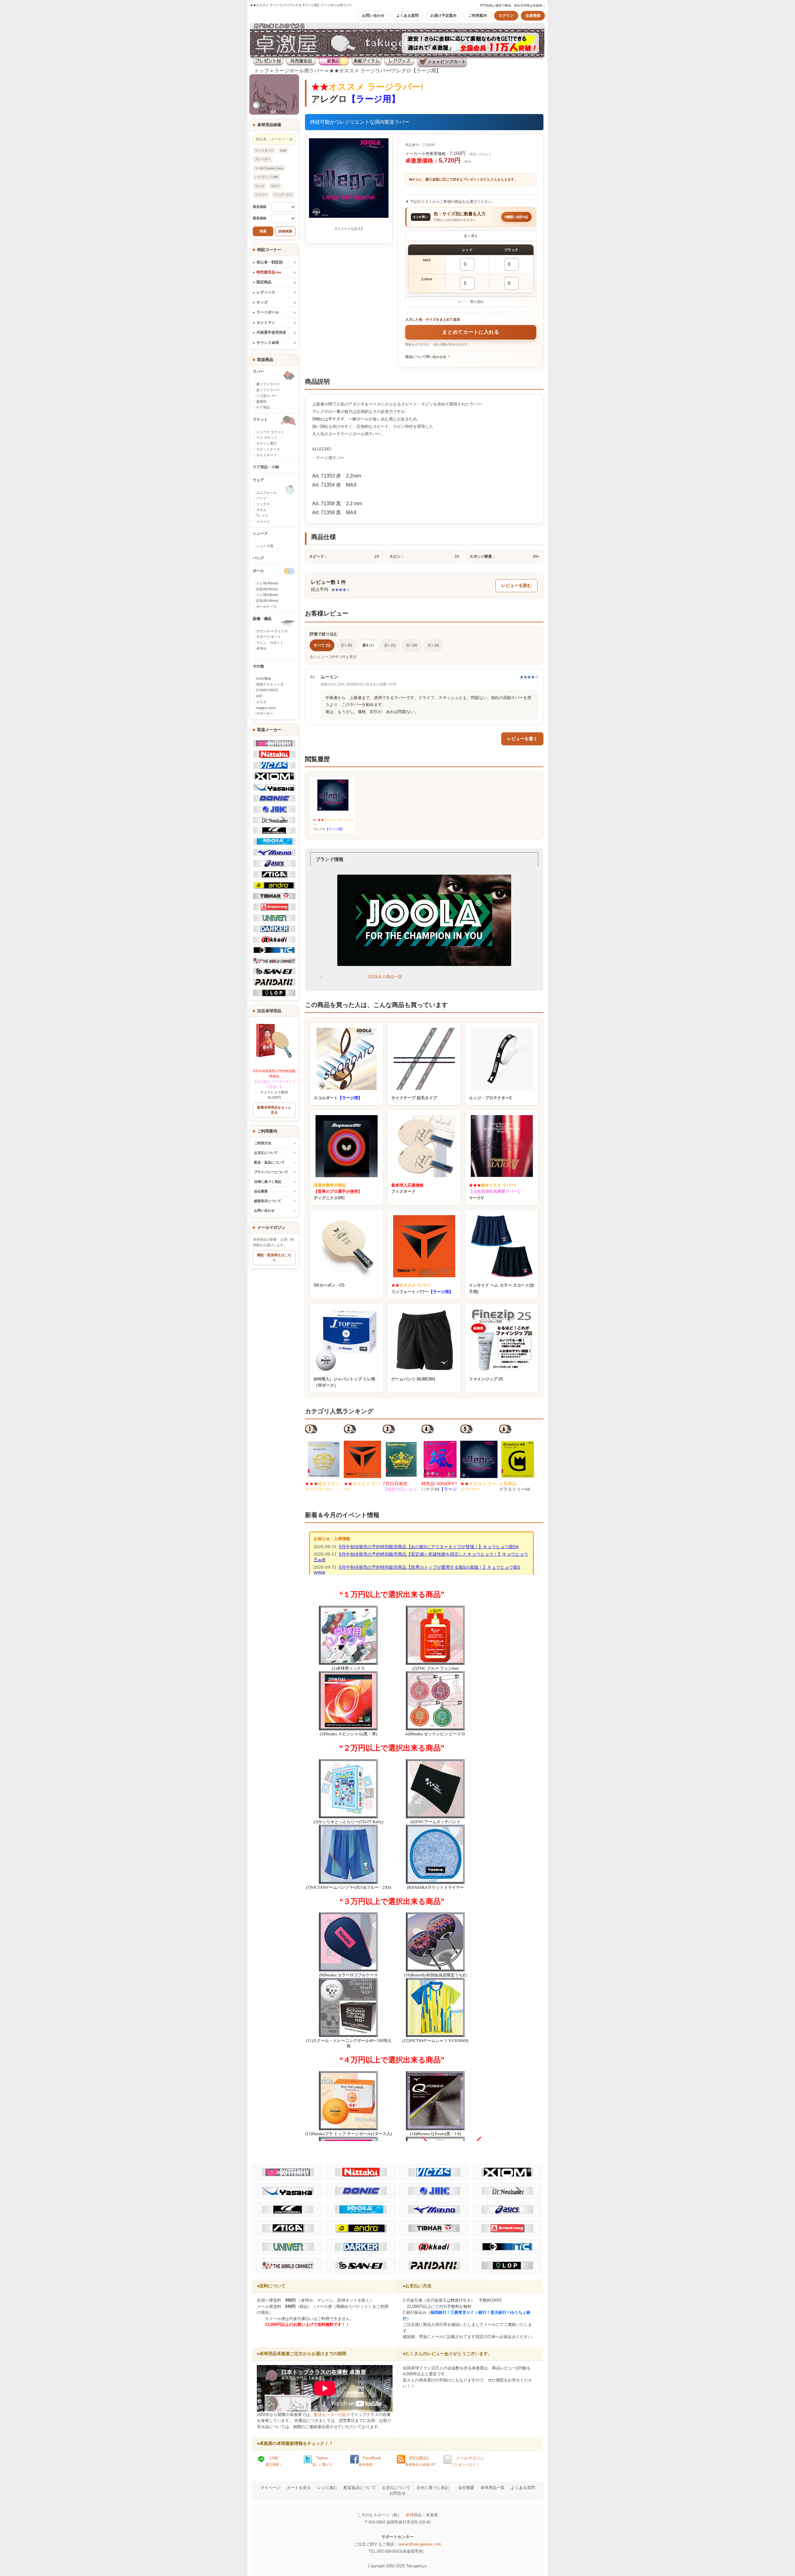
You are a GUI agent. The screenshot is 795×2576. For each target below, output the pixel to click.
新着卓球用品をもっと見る (274, 1110)
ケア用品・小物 (266, 467)
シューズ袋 (265, 546)
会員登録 (533, 16)
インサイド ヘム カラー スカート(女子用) (502, 1288)
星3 (390, 645)
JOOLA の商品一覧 (385, 977)
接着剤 (261, 401)
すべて (322, 645)
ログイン (506, 16)
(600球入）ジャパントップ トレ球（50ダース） (344, 1382)
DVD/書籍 (264, 679)
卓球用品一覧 (493, 2488)
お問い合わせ (373, 16)
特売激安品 (269, 272)
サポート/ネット (269, 637)
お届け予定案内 (443, 16)
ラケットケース (268, 449)
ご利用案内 (478, 16)
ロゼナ (275, 186)
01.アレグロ (333, 824)
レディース (266, 292)
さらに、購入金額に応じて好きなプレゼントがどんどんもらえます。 (465, 179)
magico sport (266, 708)
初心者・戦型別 (270, 262)
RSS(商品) (421, 2461)
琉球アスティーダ (270, 684)
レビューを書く (522, 739)
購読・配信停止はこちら (274, 1257)
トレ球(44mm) (267, 595)
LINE (274, 2461)
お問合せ (397, 2493)
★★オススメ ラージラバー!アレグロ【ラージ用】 (385, 71)
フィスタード (407, 1188)
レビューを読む (516, 586)
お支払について (266, 1153)
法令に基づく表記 (433, 2488)
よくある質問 (407, 16)
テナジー (261, 195)
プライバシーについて (271, 1172)
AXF (259, 696)
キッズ (262, 302)
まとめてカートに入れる (471, 332)
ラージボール (268, 312)
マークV (495, 1192)
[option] (324, 1458)
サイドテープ (266, 455)
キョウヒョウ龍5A (274, 1082)
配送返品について (360, 2488)
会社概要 (261, 1191)
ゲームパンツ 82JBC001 (413, 1379)
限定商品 (264, 282)
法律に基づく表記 (268, 1182)
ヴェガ (260, 186)
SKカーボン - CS (329, 1285)
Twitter (322, 2461)
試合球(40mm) (267, 589)
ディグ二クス (283, 195)
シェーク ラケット (270, 432)
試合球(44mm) (267, 601)
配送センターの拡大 (332, 2415)
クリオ (261, 702)
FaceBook (370, 2461)
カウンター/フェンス (272, 631)
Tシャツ (262, 515)
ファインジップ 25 (486, 1379)
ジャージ (263, 521)
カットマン (266, 323)
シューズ (260, 533)
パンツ (261, 498)
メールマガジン (468, 2461)
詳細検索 (285, 231)
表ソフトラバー (268, 390)
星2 (412, 645)
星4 (368, 645)
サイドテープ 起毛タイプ (414, 1098)
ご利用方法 (263, 1143)
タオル (261, 510)
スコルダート (338, 1098)
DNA (283, 151)
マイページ (270, 2488)
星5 (346, 645)
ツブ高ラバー (266, 396)
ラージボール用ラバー (299, 71)
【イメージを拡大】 (349, 229)
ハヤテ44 (439, 1489)
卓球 (410, 2515)
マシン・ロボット (270, 643)
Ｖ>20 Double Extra (269, 168)
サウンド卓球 (268, 343)
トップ (261, 71)
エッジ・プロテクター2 (490, 1098)
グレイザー (263, 159)
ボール (258, 571)
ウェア (258, 480)
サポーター (265, 713)
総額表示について (268, 1201)
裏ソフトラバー (268, 384)
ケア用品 (263, 407)
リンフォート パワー (422, 1288)
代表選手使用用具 (271, 332)
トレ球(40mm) (267, 583)
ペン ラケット (267, 437)
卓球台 (261, 648)
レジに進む (327, 2488)
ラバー (258, 372)
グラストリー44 (515, 1489)
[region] (471, 269)
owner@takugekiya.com (420, 2544)
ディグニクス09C (338, 1192)
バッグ (258, 558)
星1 (433, 645)
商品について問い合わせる (426, 357)
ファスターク (264, 151)
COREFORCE (267, 690)
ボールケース (266, 606)
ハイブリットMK (267, 177)
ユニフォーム (266, 492)
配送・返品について (269, 1162)
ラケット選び (266, 443)
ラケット (260, 419)
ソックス (263, 504)
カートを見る (299, 2488)
